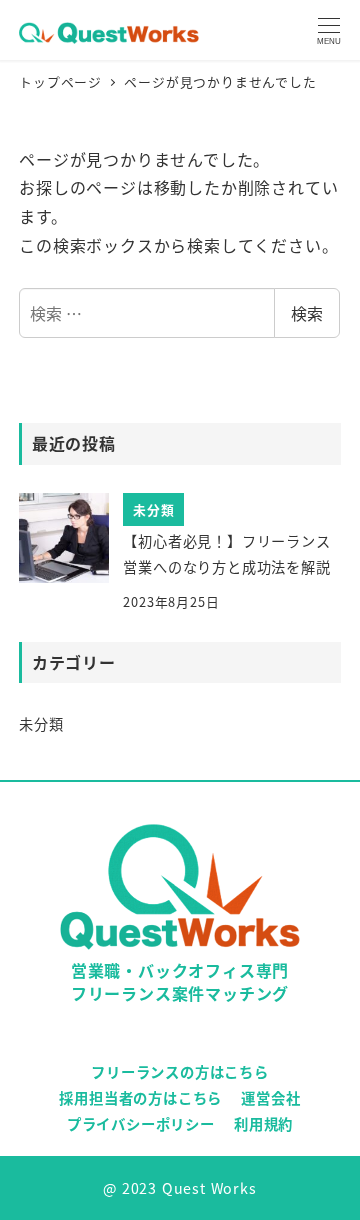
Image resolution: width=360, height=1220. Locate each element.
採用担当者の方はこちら (140, 1097)
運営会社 (270, 1097)
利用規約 (263, 1123)
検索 (307, 313)
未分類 (41, 724)
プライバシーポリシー (141, 1123)
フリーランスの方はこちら (180, 1071)
